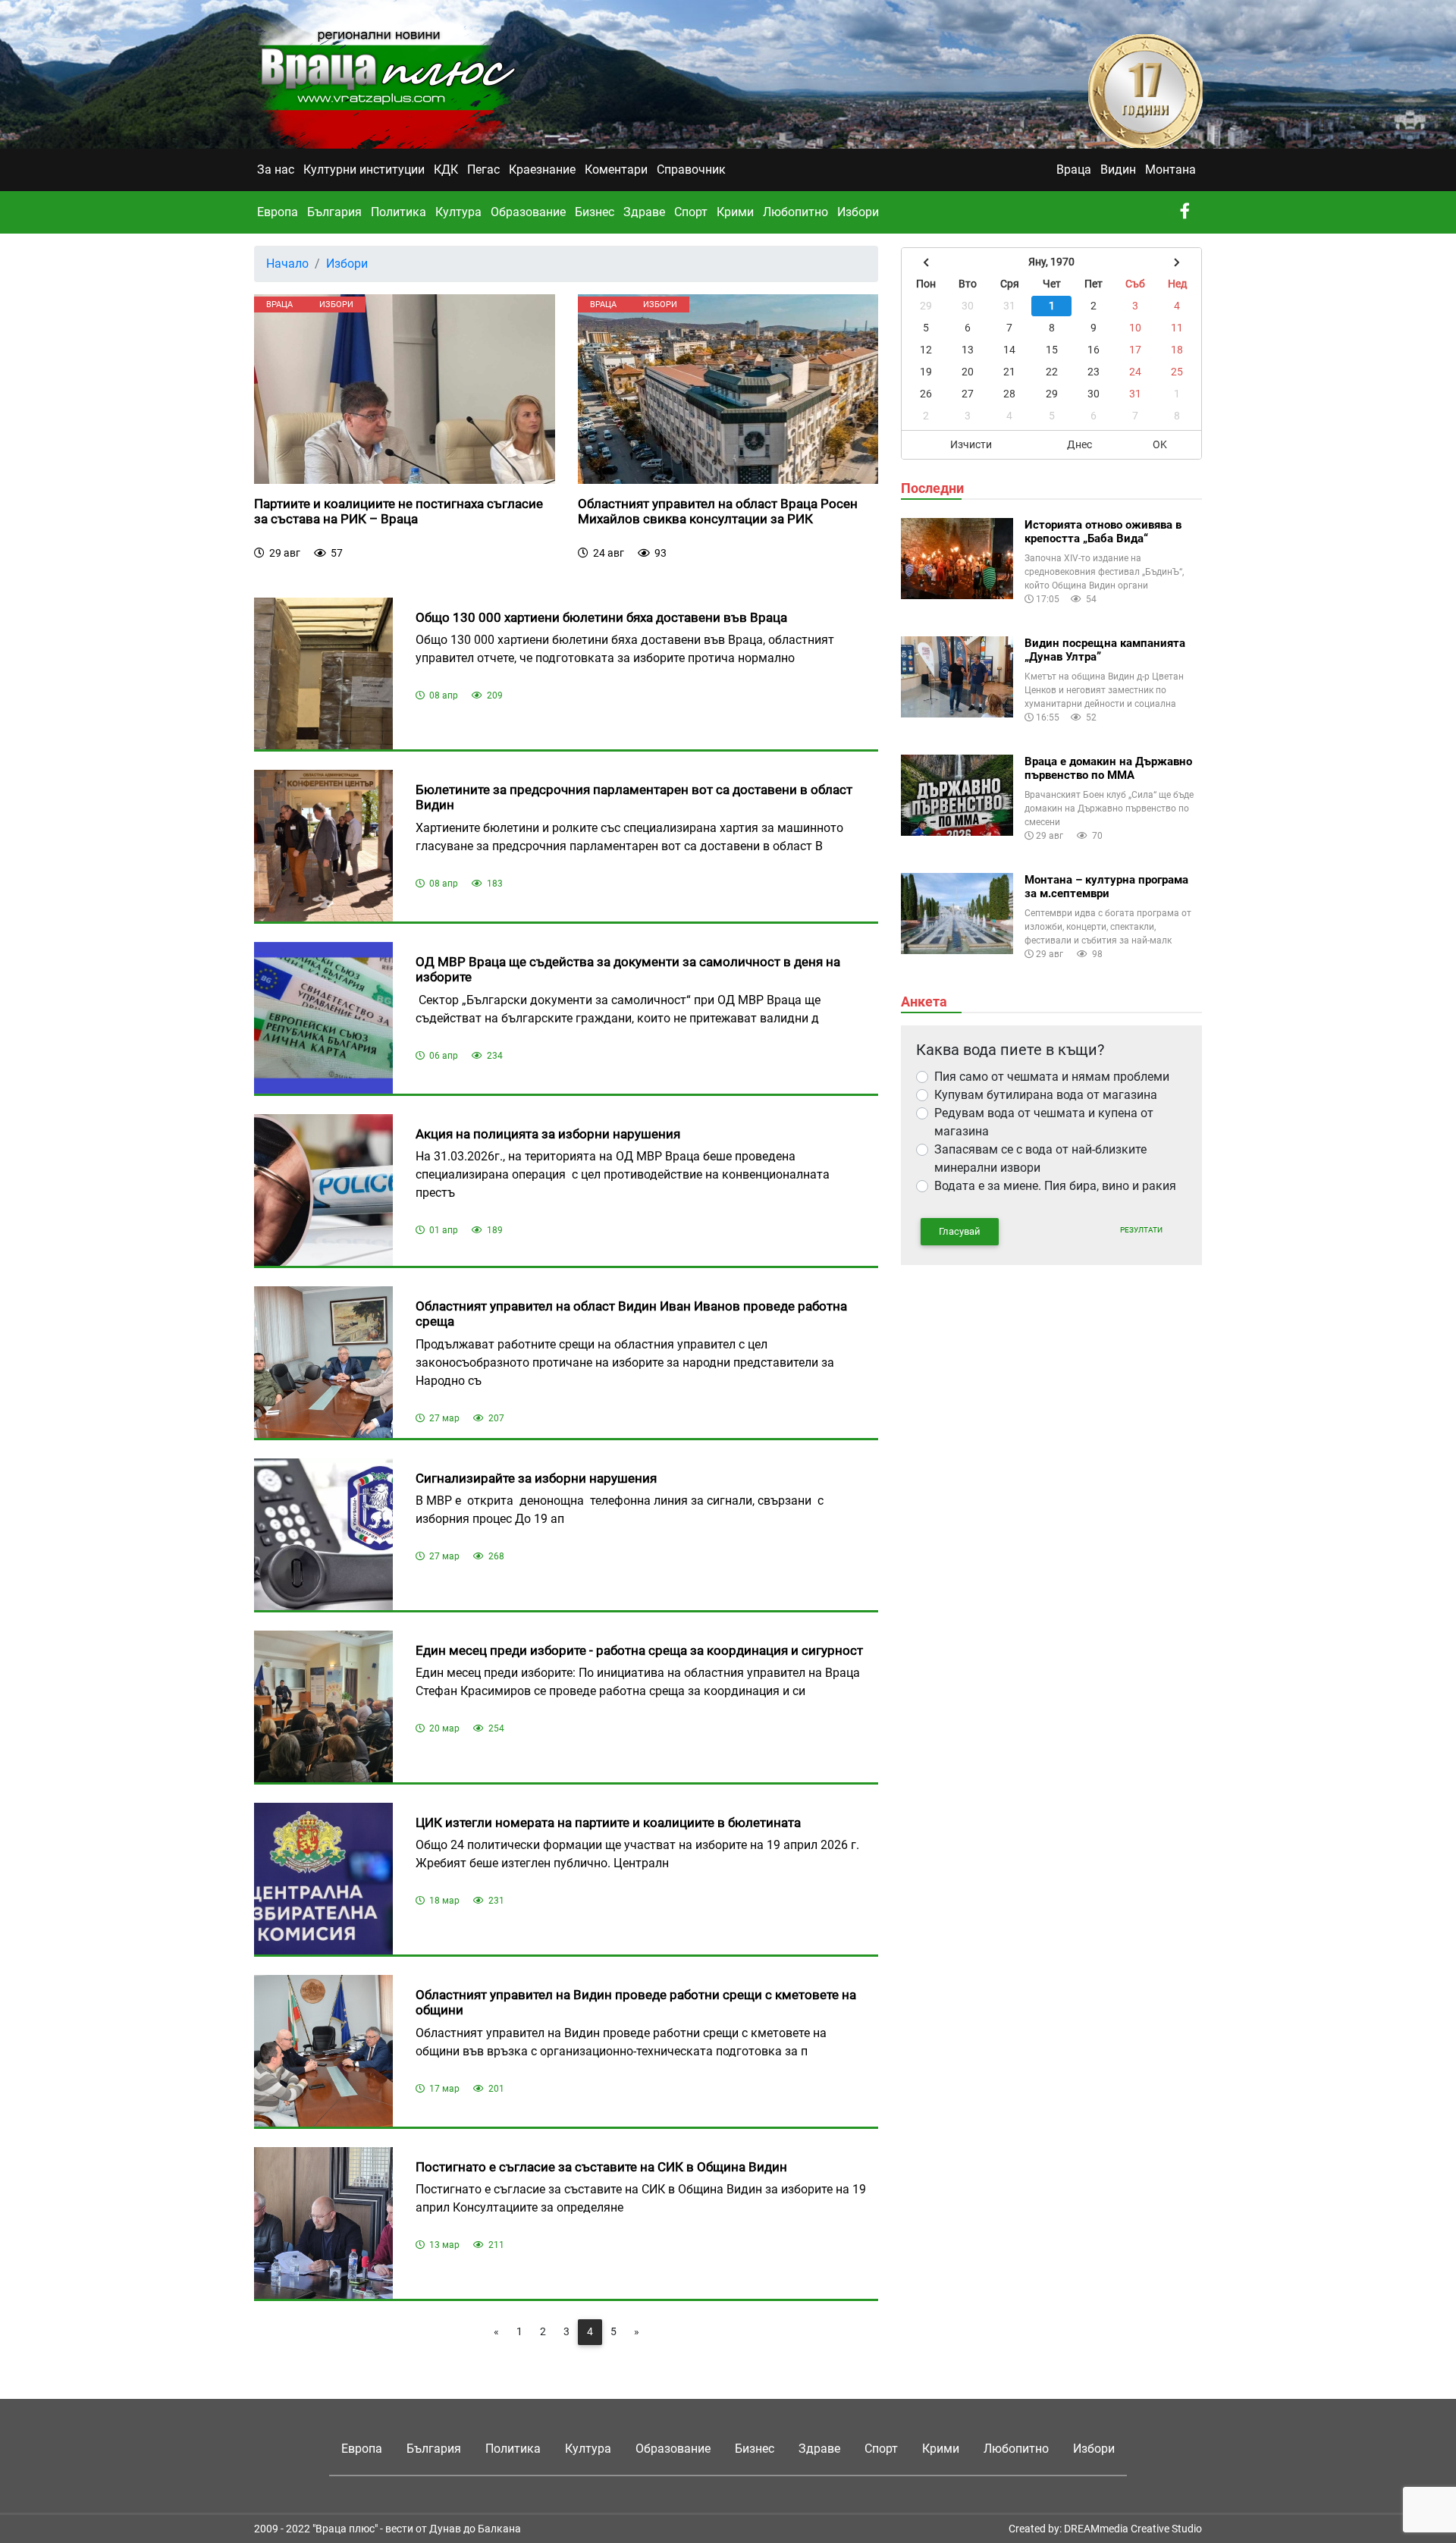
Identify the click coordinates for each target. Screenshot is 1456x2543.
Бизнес (595, 212)
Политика (399, 212)
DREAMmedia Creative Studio (1133, 2529)
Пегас (483, 170)
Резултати (1141, 1230)
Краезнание (542, 170)
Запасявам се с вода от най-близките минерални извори (1040, 1158)
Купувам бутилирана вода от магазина (1046, 1095)
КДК (446, 170)
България (334, 212)
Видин (1118, 170)
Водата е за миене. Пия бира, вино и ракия (1055, 1186)
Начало (287, 264)
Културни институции (364, 170)
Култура (458, 212)
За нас (276, 170)
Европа (278, 212)
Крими (735, 212)
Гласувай (960, 1231)
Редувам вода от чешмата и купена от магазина (1044, 1122)
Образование (528, 212)
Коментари (616, 170)
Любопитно (795, 212)
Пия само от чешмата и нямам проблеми (1052, 1077)
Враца (1074, 170)
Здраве (644, 212)
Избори (858, 212)
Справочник (691, 170)
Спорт (691, 212)
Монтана (1170, 170)
